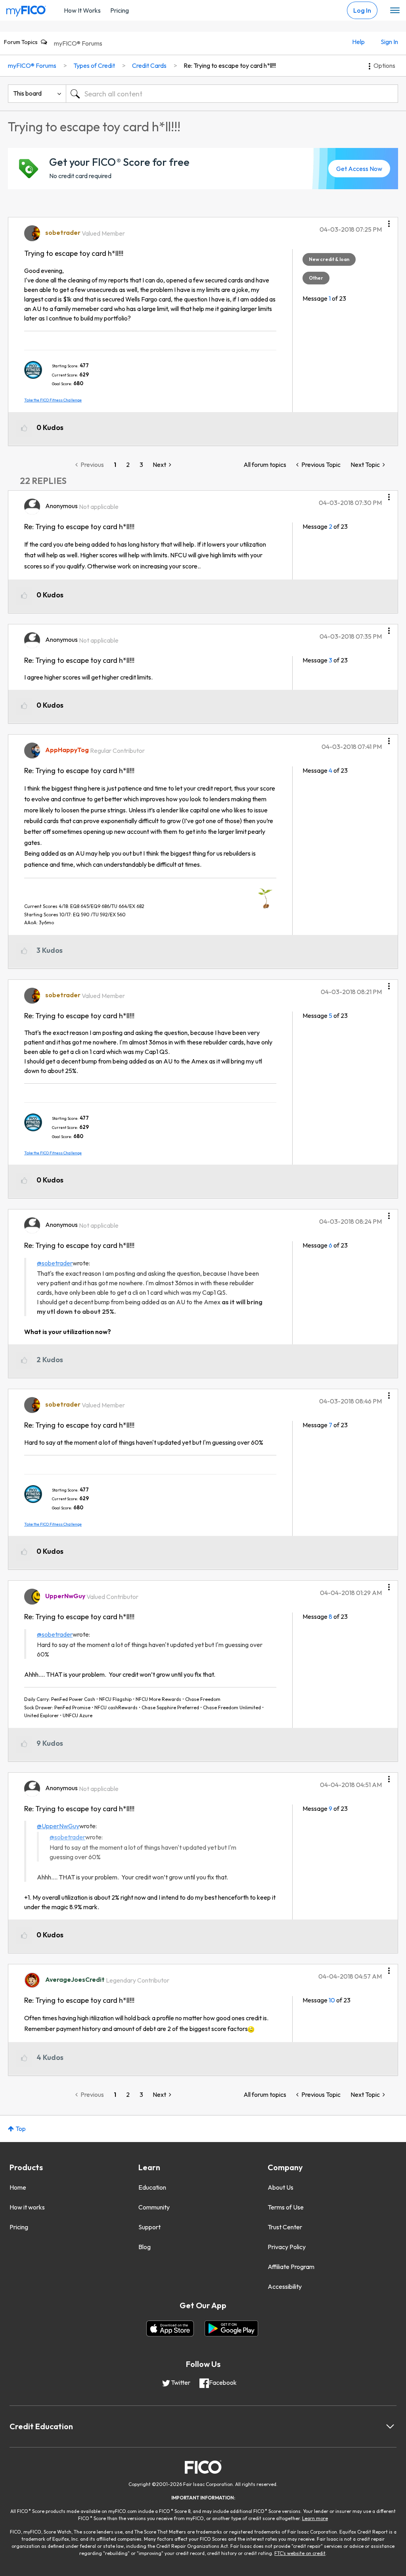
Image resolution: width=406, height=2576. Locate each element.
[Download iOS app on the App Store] (170, 2328)
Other (316, 278)
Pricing (120, 10)
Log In (362, 10)
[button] (389, 221)
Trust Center (285, 2227)
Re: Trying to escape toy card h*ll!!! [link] (230, 65)
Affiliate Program (291, 2267)
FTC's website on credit (300, 2553)
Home (18, 2187)
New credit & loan (329, 259)
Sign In (389, 42)
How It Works (82, 10)
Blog (145, 2247)
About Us (281, 2187)
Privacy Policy (287, 2247)
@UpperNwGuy (58, 1826)
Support (149, 2227)
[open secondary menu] (395, 11)
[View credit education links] (390, 2426)
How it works (27, 2207)
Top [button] (21, 2129)
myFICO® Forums (78, 43)
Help (358, 42)
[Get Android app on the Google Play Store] (231, 2328)
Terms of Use (286, 2207)
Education (152, 2187)
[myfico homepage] (26, 9)
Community (154, 2207)
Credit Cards (149, 65)
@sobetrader (55, 1263)
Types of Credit (94, 65)
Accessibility (285, 2286)
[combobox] (232, 94)
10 (332, 2000)
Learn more (315, 2518)
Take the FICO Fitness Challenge (53, 400)
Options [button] (384, 65)
